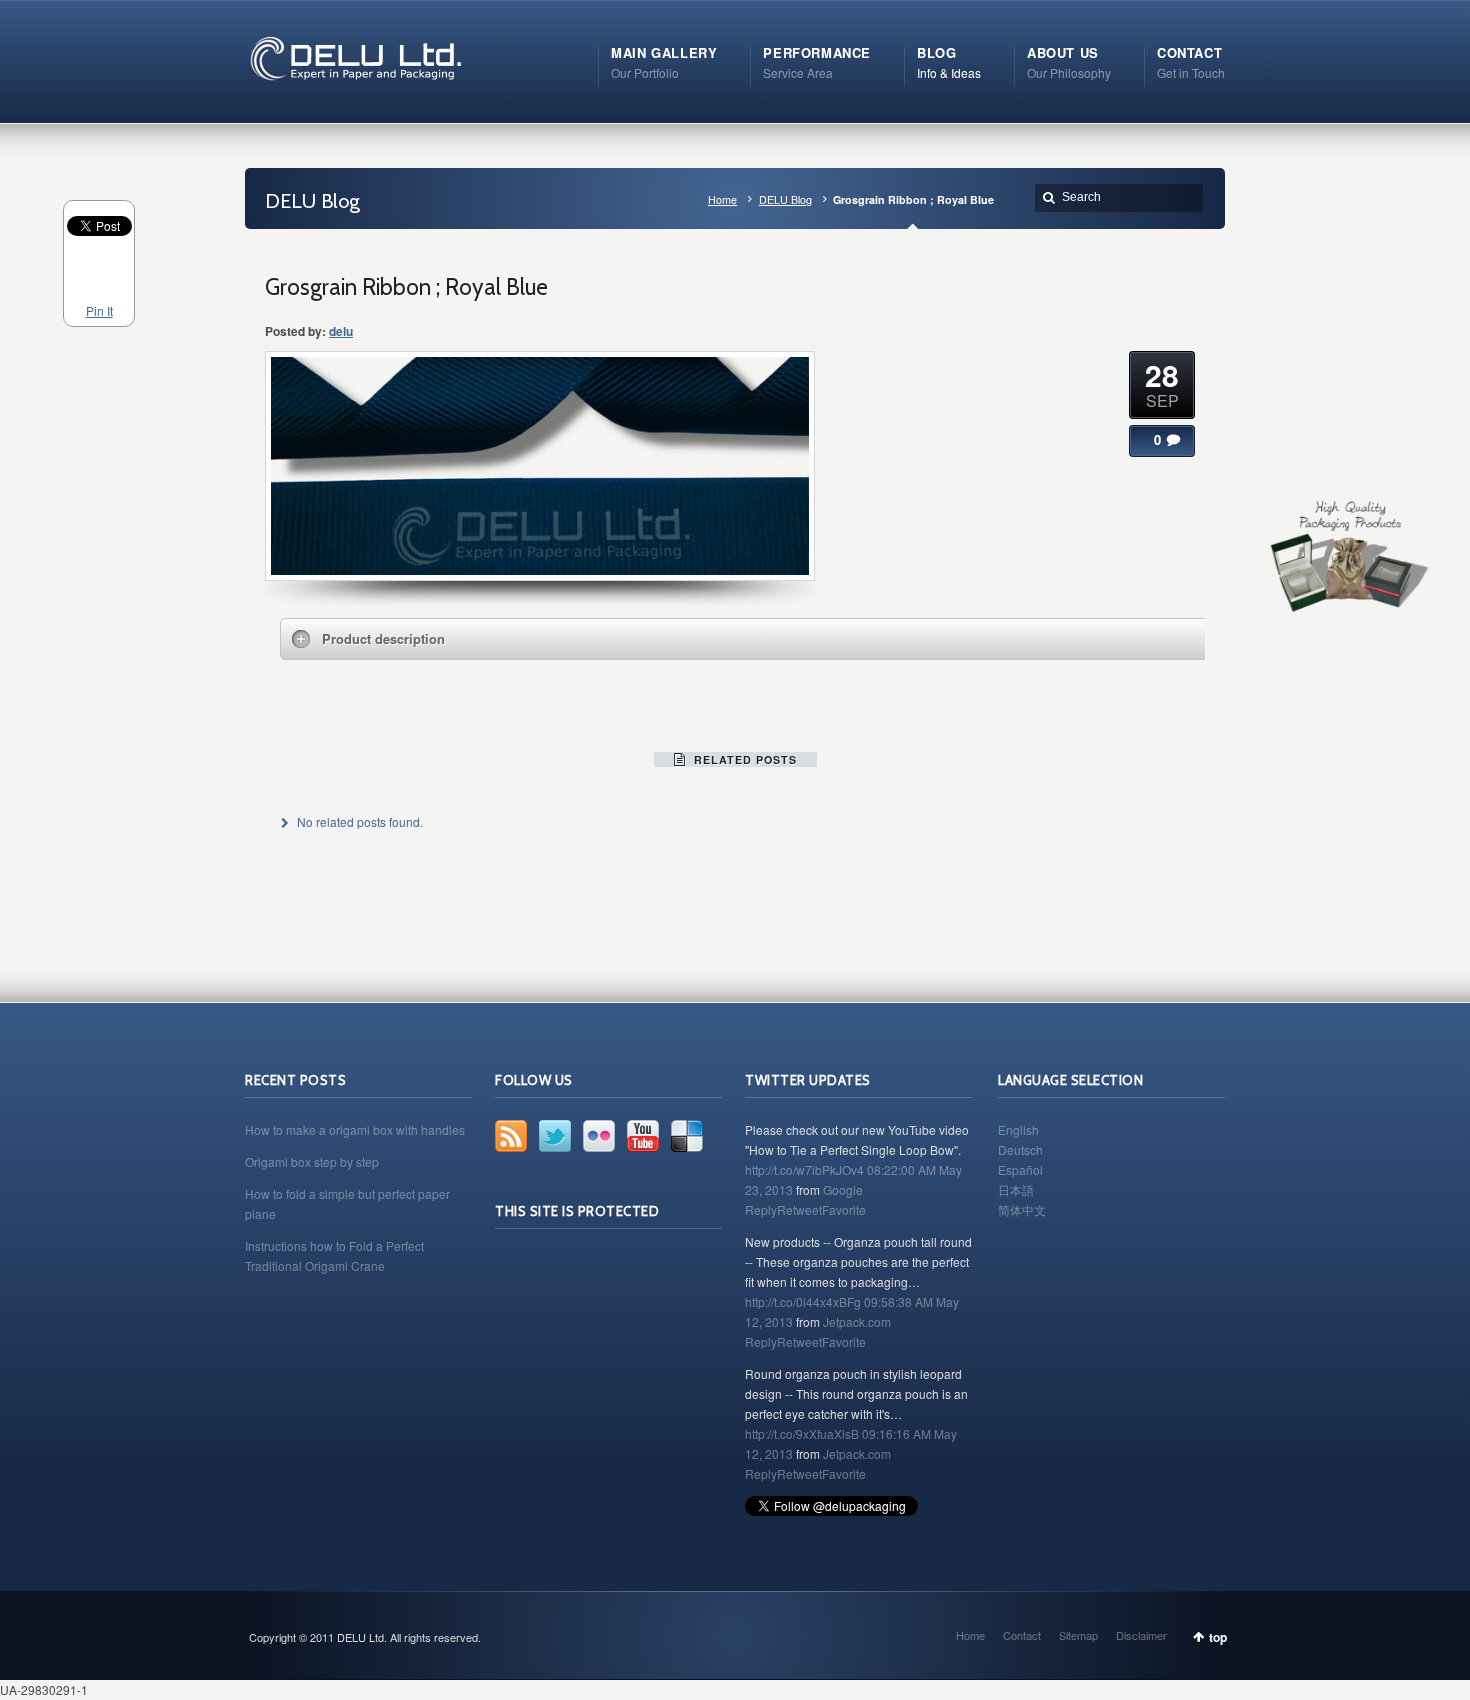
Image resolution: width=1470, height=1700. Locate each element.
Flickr (599, 1136)
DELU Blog (785, 199)
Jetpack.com (857, 1321)
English (1018, 1129)
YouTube (643, 1136)
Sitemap (1078, 1635)
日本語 (1016, 1189)
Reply (761, 1209)
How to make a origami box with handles (355, 1129)
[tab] (750, 639)
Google (843, 1189)
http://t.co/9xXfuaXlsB (802, 1433)
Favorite (844, 1209)
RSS (511, 1136)
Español (1020, 1169)
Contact (1022, 1635)
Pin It (99, 310)
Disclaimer (1141, 1635)
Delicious (687, 1136)
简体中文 (1022, 1209)
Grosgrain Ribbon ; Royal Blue (406, 287)
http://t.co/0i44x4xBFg (803, 1301)
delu (341, 331)
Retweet (799, 1209)
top (1218, 1637)
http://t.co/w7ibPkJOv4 (804, 1169)
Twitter (555, 1136)
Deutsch (1020, 1149)
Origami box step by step (312, 1161)
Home (722, 199)
